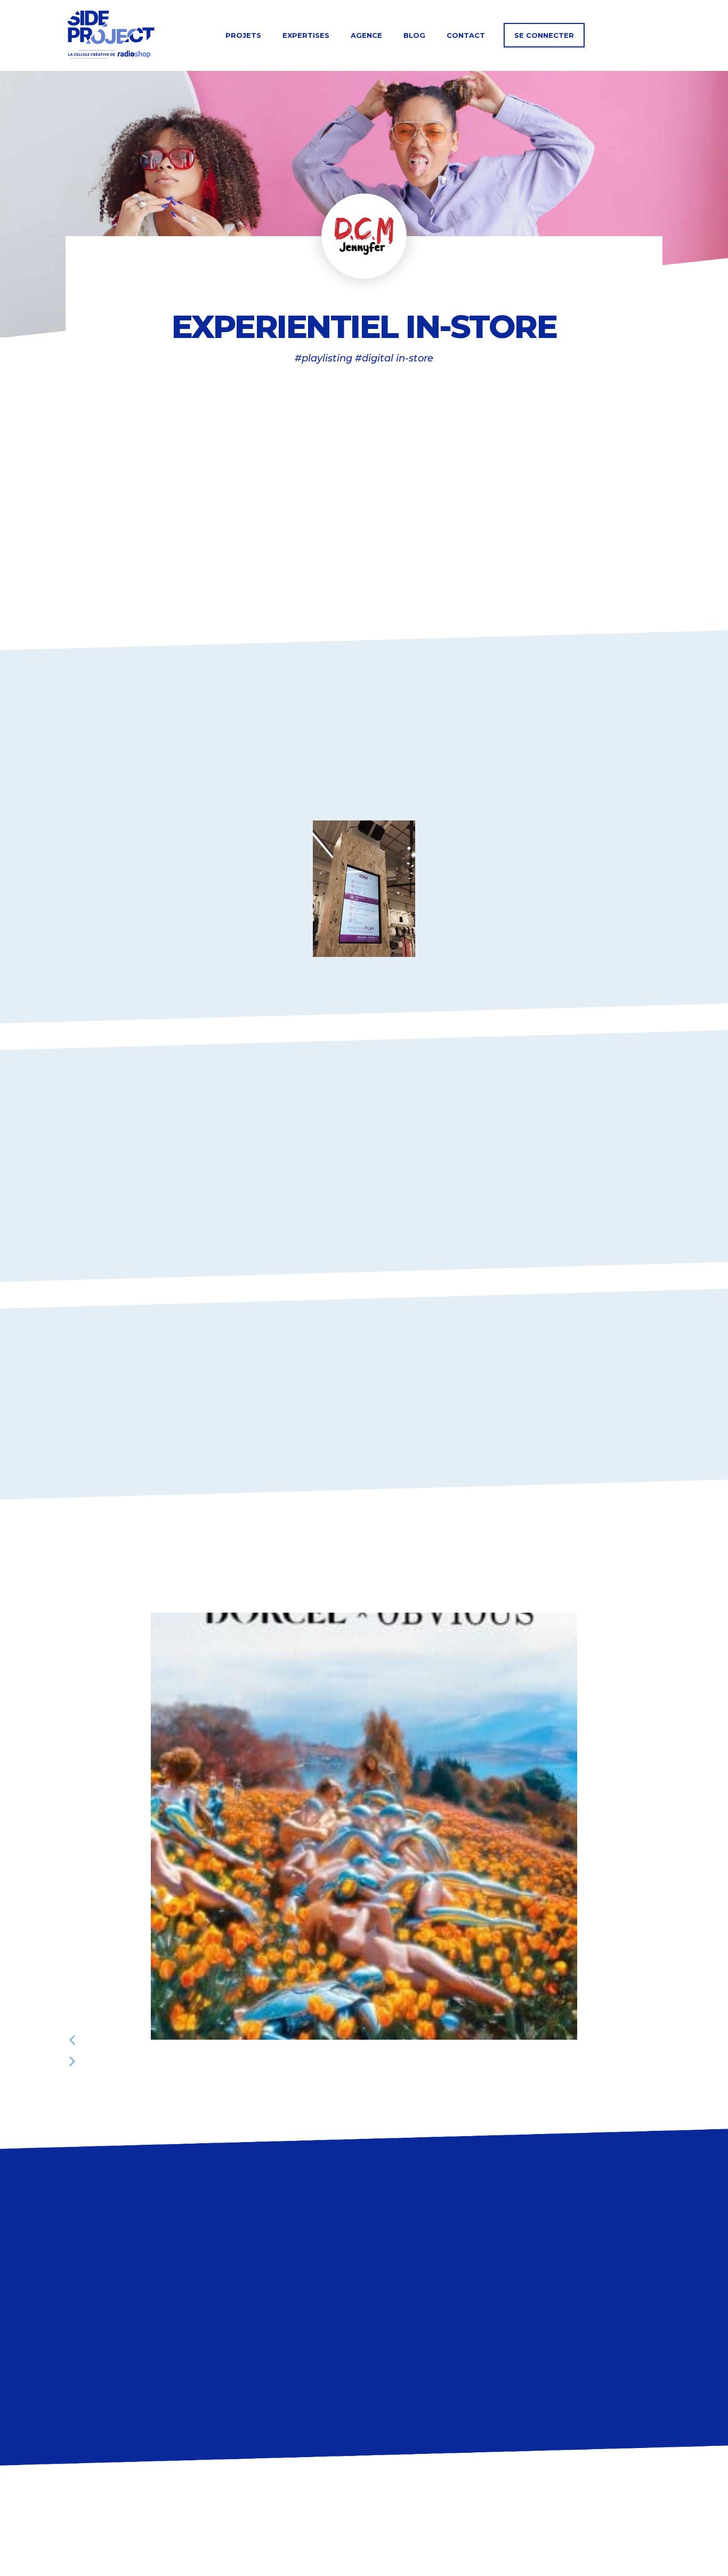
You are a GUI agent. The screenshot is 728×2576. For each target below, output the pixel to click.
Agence (366, 35)
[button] (364, 2040)
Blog (414, 35)
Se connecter (544, 35)
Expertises (306, 35)
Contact (466, 35)
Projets (243, 35)
